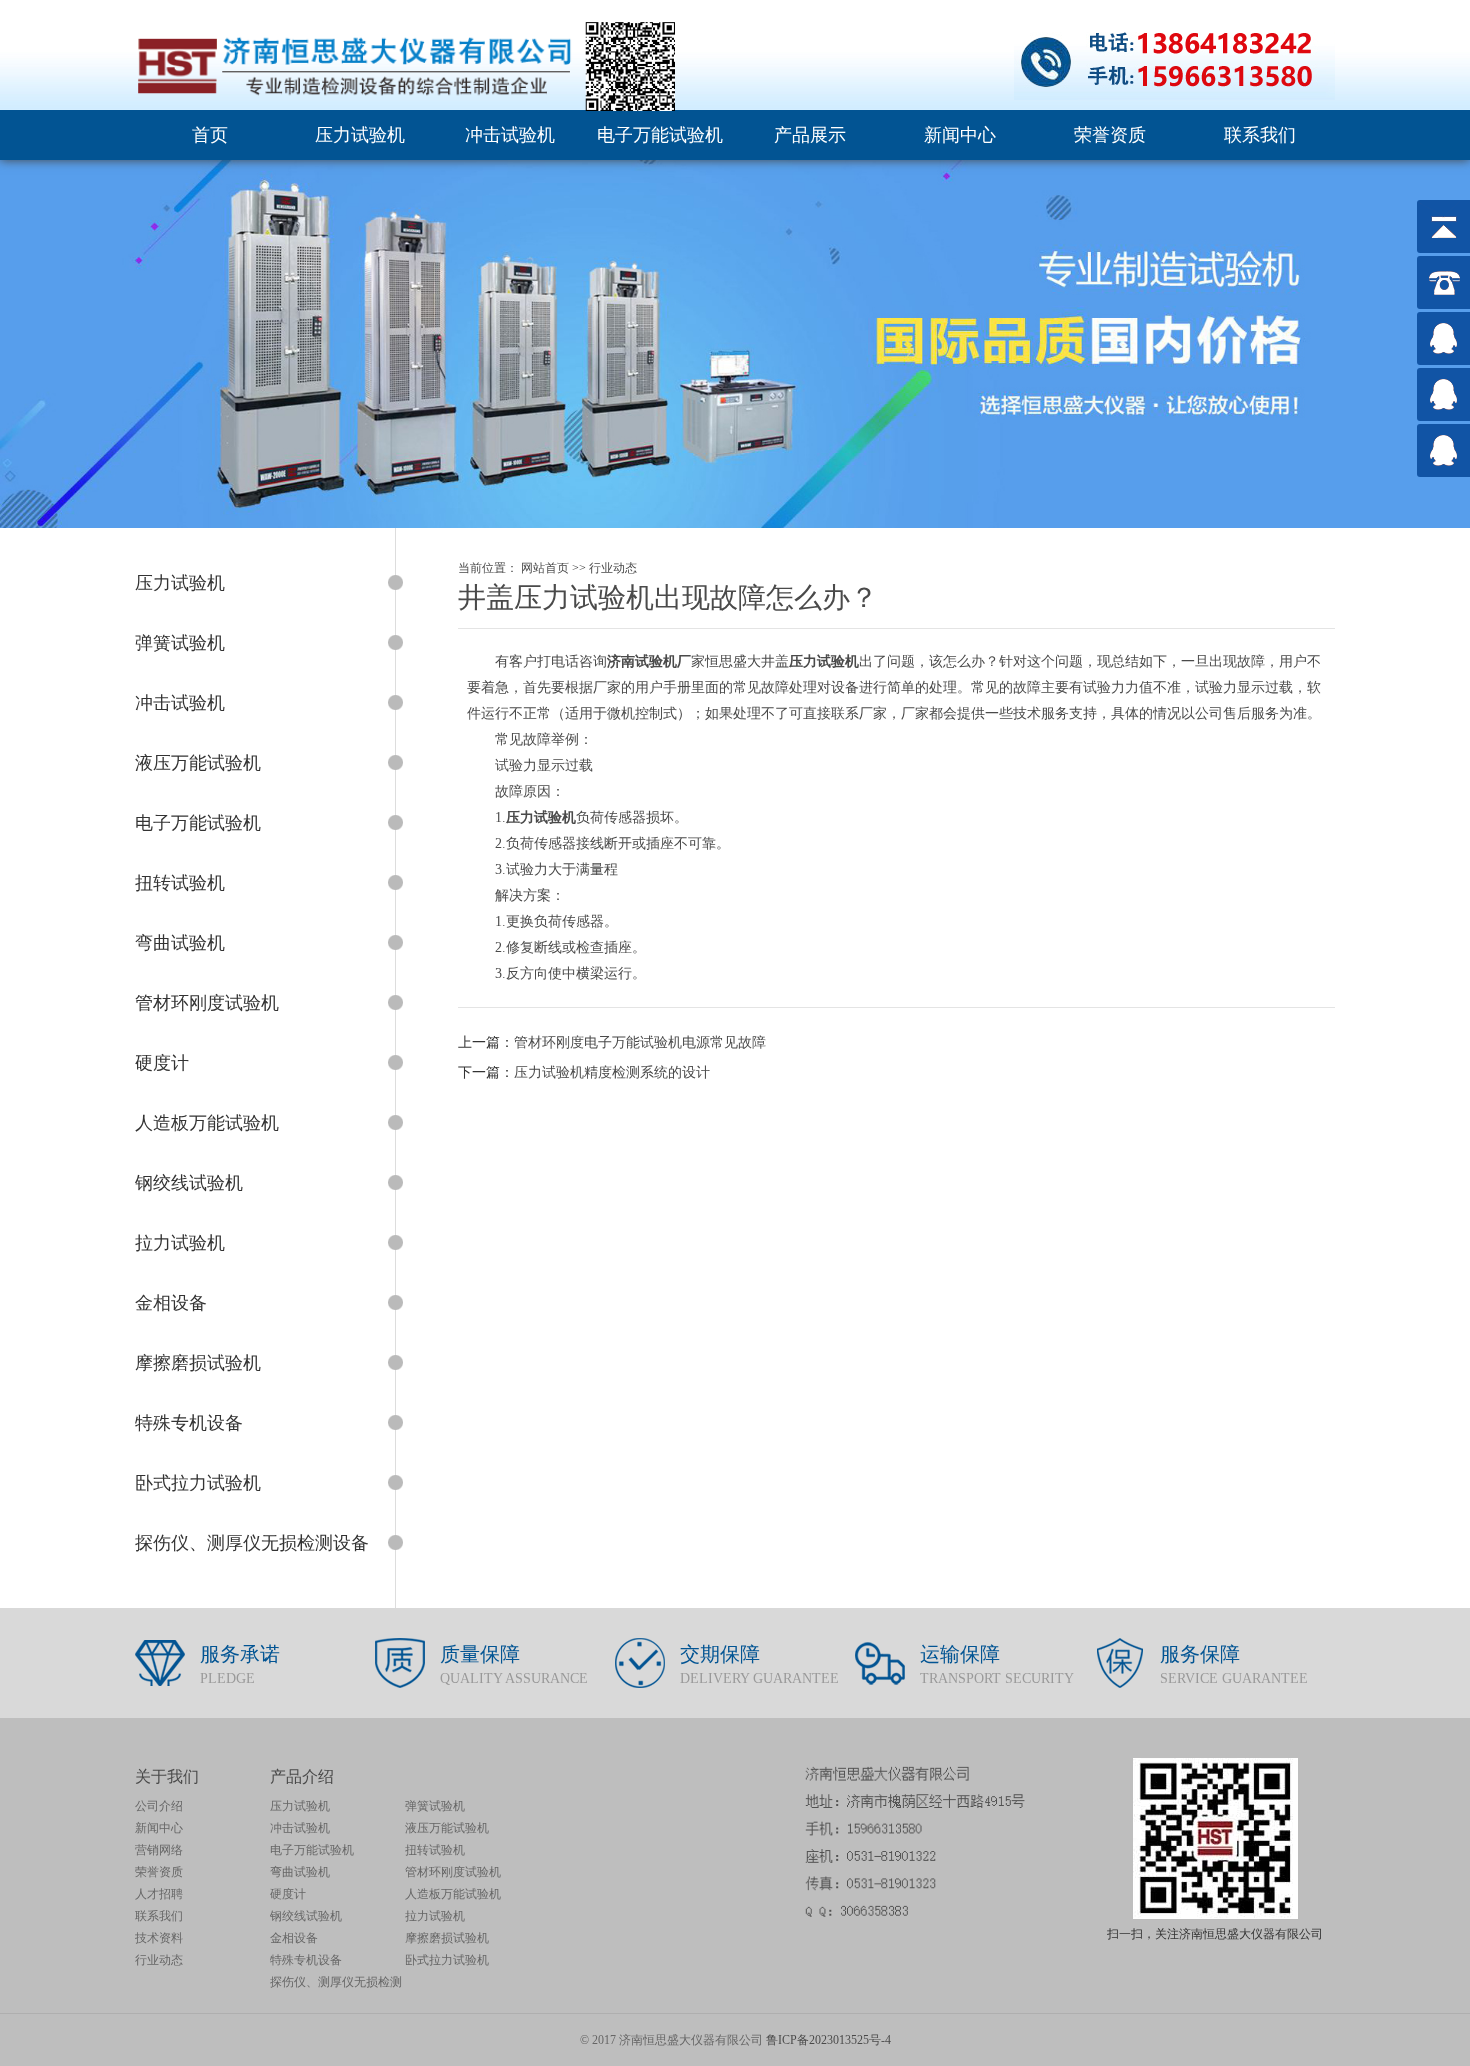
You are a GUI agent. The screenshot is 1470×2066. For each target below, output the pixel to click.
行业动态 (613, 568)
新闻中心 (960, 135)
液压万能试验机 (447, 1828)
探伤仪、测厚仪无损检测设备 (336, 1984)
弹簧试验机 (435, 1806)
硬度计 (288, 1894)
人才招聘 (159, 1894)
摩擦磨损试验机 (447, 1938)
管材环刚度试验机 (453, 1872)
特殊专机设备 (306, 1960)
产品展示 (810, 135)
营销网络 (159, 1850)
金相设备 (294, 1938)
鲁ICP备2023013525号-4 (828, 2040)
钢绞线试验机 (306, 1916)
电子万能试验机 (660, 135)
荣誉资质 (1110, 135)
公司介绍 (159, 1806)
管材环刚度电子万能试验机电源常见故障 (640, 1042)
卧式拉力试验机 (447, 1960)
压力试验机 (360, 135)
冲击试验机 (510, 135)
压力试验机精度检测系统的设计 (612, 1072)
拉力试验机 (435, 1916)
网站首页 (545, 568)
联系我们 (1260, 135)
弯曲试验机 (300, 1872)
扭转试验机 (435, 1850)
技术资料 (159, 1938)
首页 (210, 135)
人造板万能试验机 (453, 1894)
